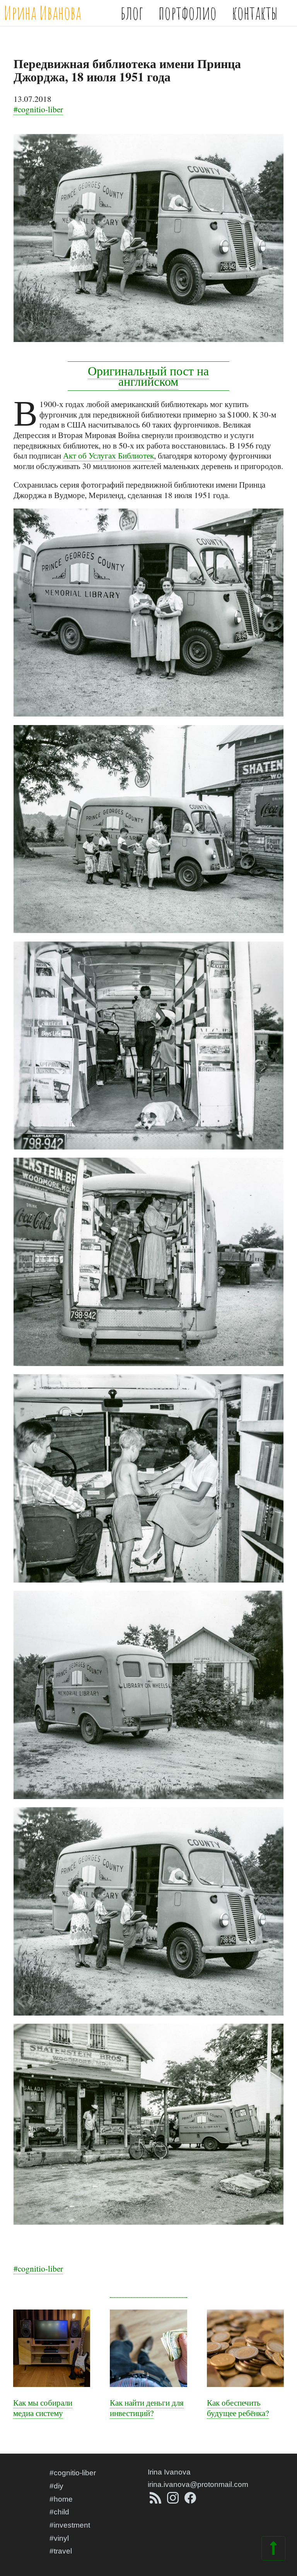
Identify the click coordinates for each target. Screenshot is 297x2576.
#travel (61, 2551)
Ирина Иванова (43, 13)
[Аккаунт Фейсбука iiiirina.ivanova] (190, 2501)
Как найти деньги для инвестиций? (147, 2408)
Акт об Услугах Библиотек (108, 455)
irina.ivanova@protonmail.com (198, 2484)
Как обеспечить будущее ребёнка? (238, 2408)
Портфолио (188, 13)
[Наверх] (273, 2553)
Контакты (255, 13)
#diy (56, 2486)
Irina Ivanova (169, 2472)
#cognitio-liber (38, 109)
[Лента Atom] (156, 2501)
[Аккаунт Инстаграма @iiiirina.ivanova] (174, 2501)
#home (61, 2499)
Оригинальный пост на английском (148, 376)
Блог (132, 13)
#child (59, 2512)
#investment (70, 2525)
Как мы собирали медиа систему (43, 2408)
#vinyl (59, 2538)
